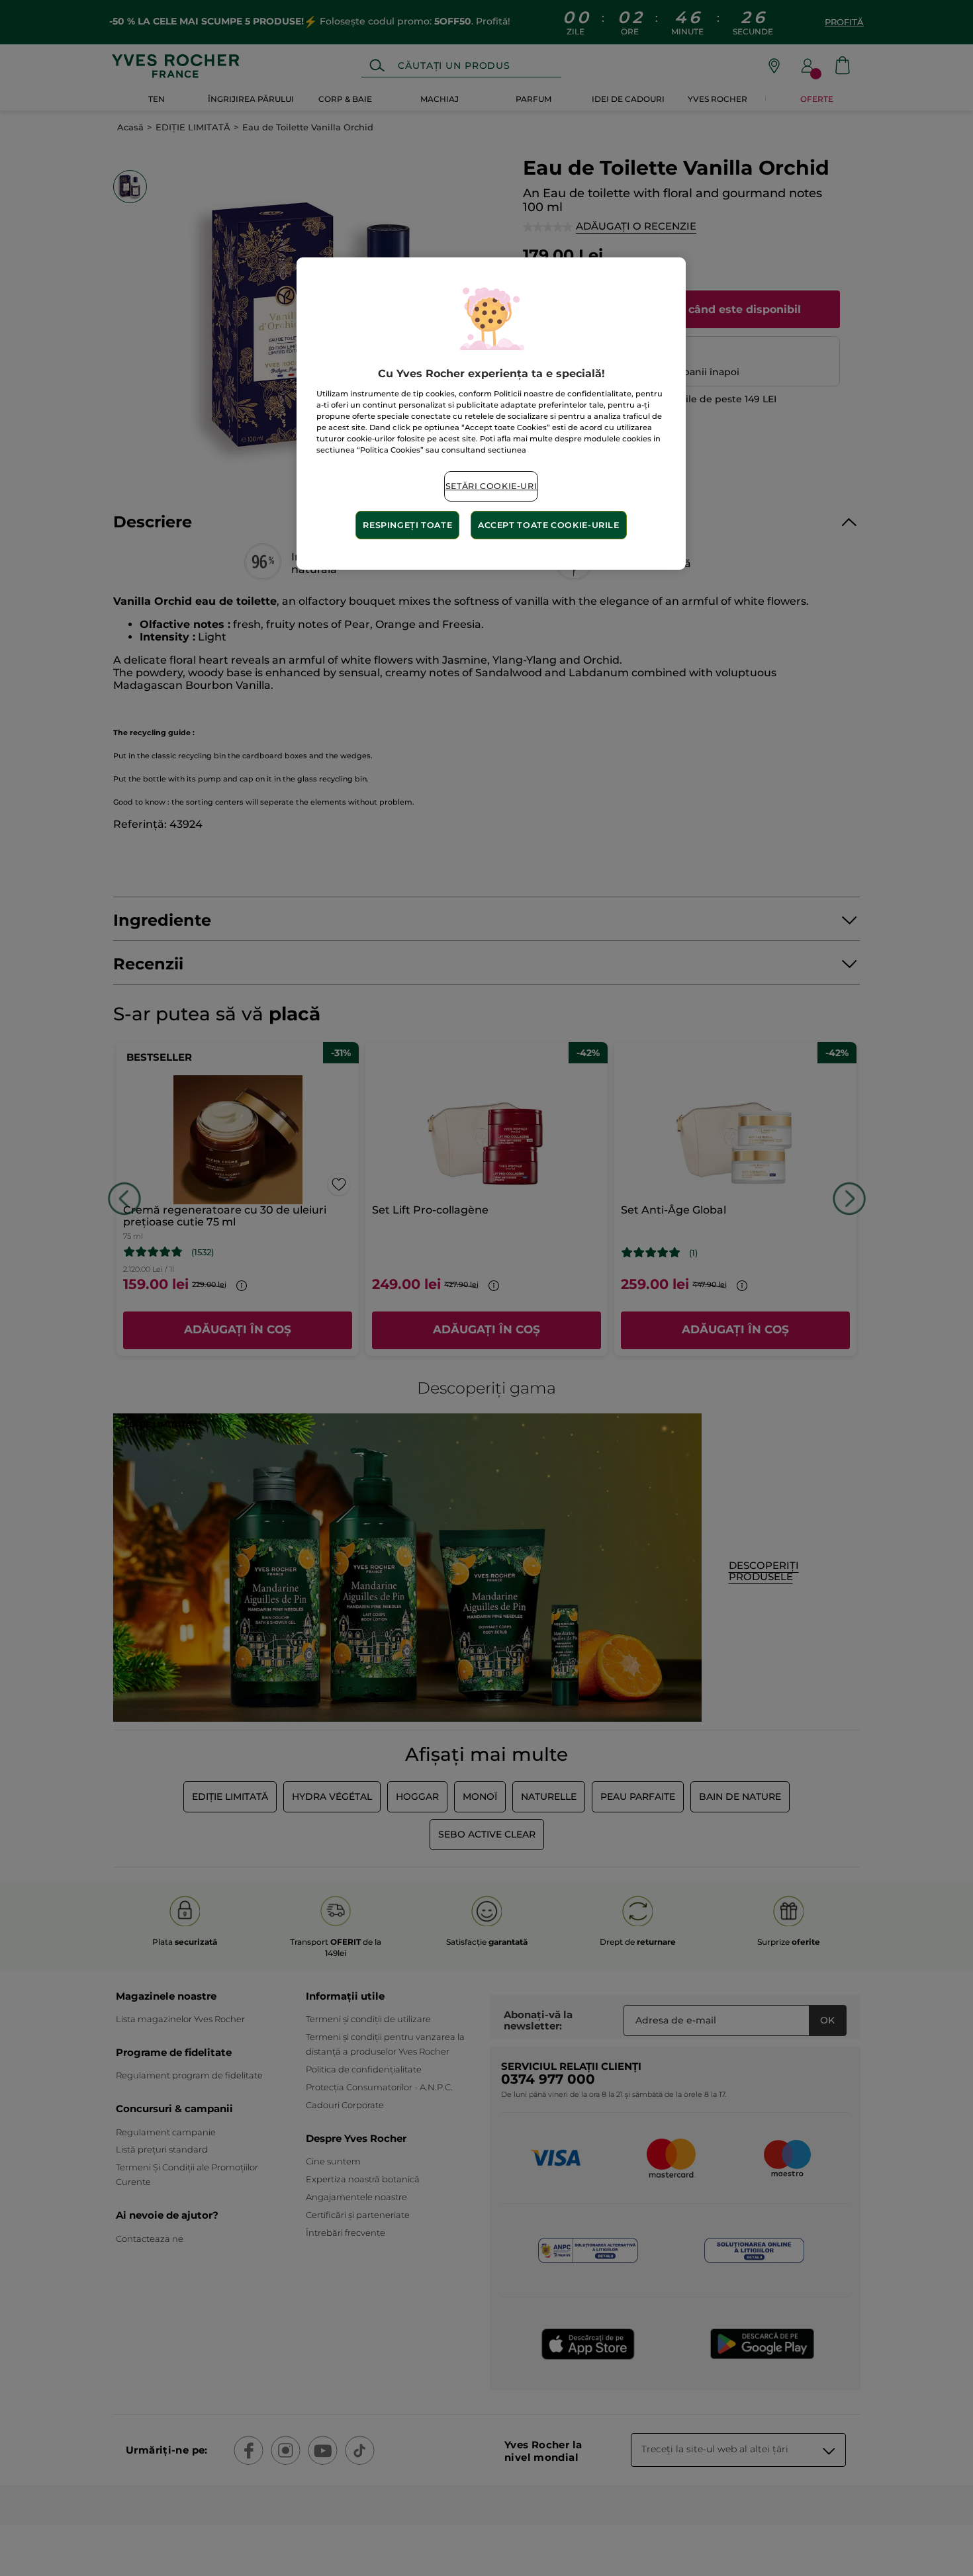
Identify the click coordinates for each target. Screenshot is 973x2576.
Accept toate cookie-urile (549, 525)
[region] (491, 414)
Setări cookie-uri (491, 486)
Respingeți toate (407, 525)
